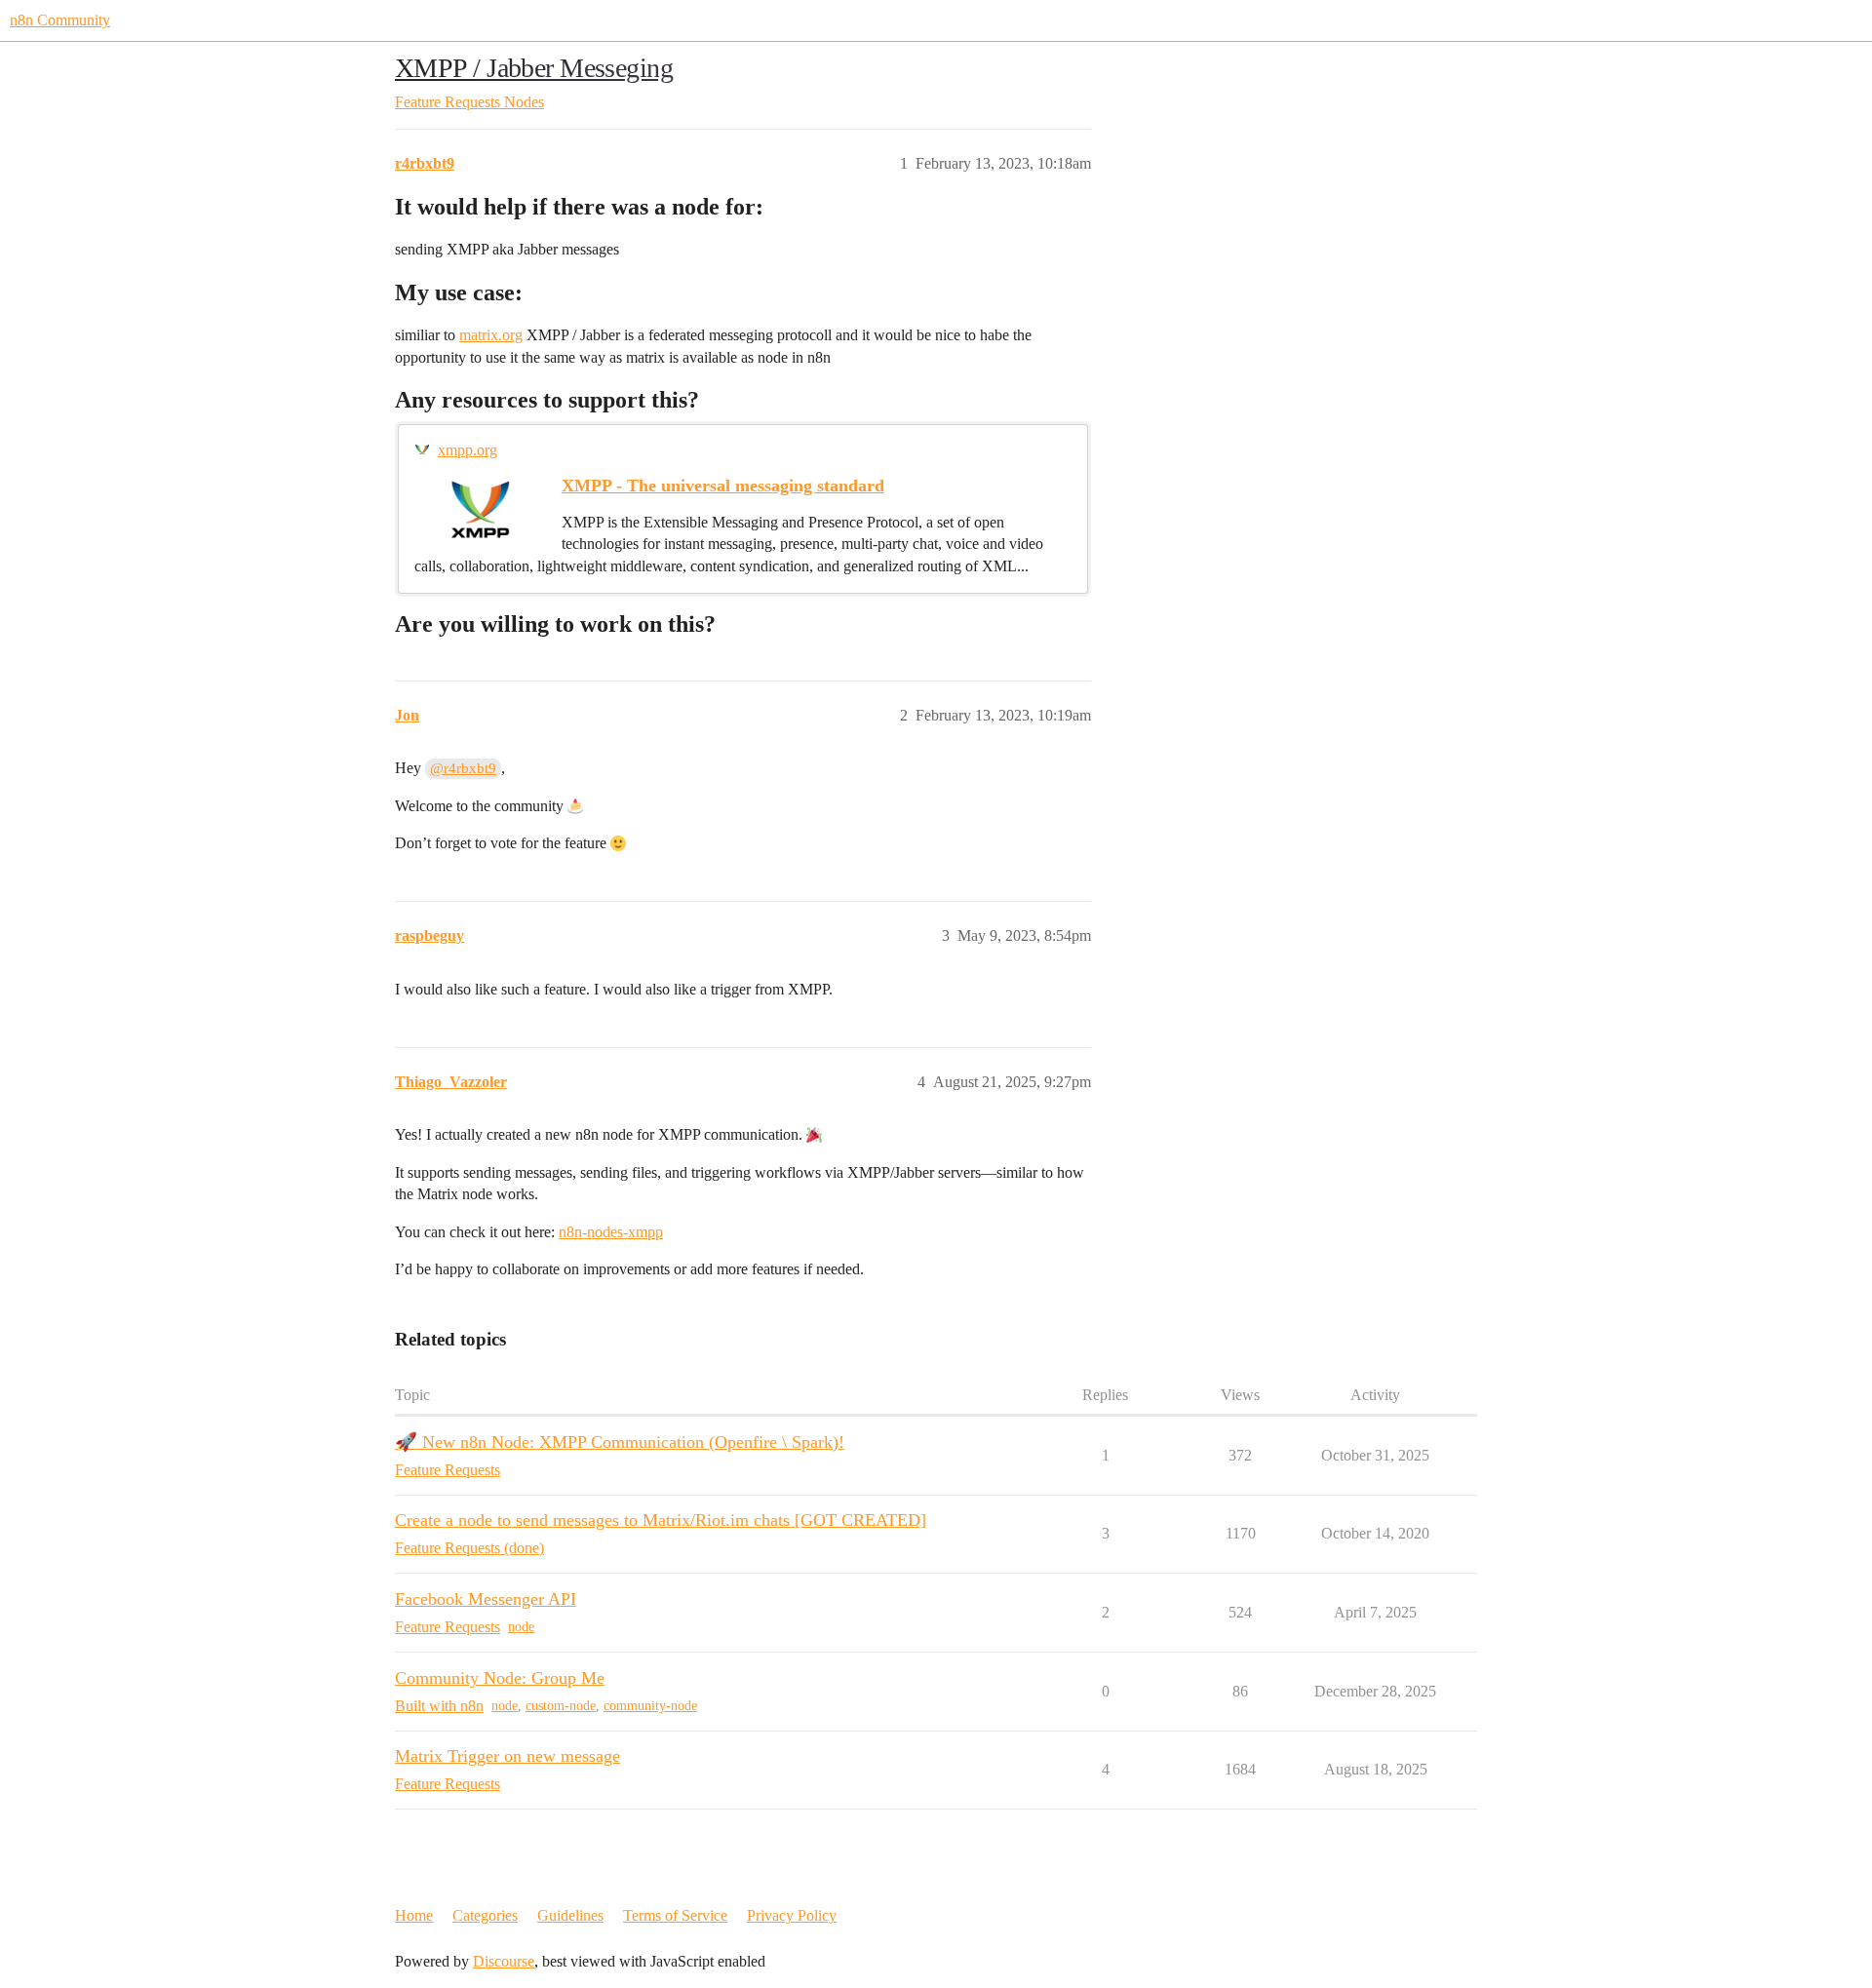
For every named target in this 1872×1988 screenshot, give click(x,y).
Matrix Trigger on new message (507, 1756)
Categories (485, 1915)
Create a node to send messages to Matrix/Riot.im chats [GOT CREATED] (661, 1520)
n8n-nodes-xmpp (611, 1232)
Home (414, 1915)
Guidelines (570, 1915)
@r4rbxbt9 (463, 768)
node (521, 1627)
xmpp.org (468, 450)
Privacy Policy (792, 1915)
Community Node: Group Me (500, 1678)
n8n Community (60, 20)
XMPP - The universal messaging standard (723, 486)
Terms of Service (675, 1915)
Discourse (504, 1961)
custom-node (561, 1706)
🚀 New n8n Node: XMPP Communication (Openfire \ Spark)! (620, 1442)
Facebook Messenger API (486, 1599)
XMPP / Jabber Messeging (534, 68)
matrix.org (491, 335)
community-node (650, 1706)
